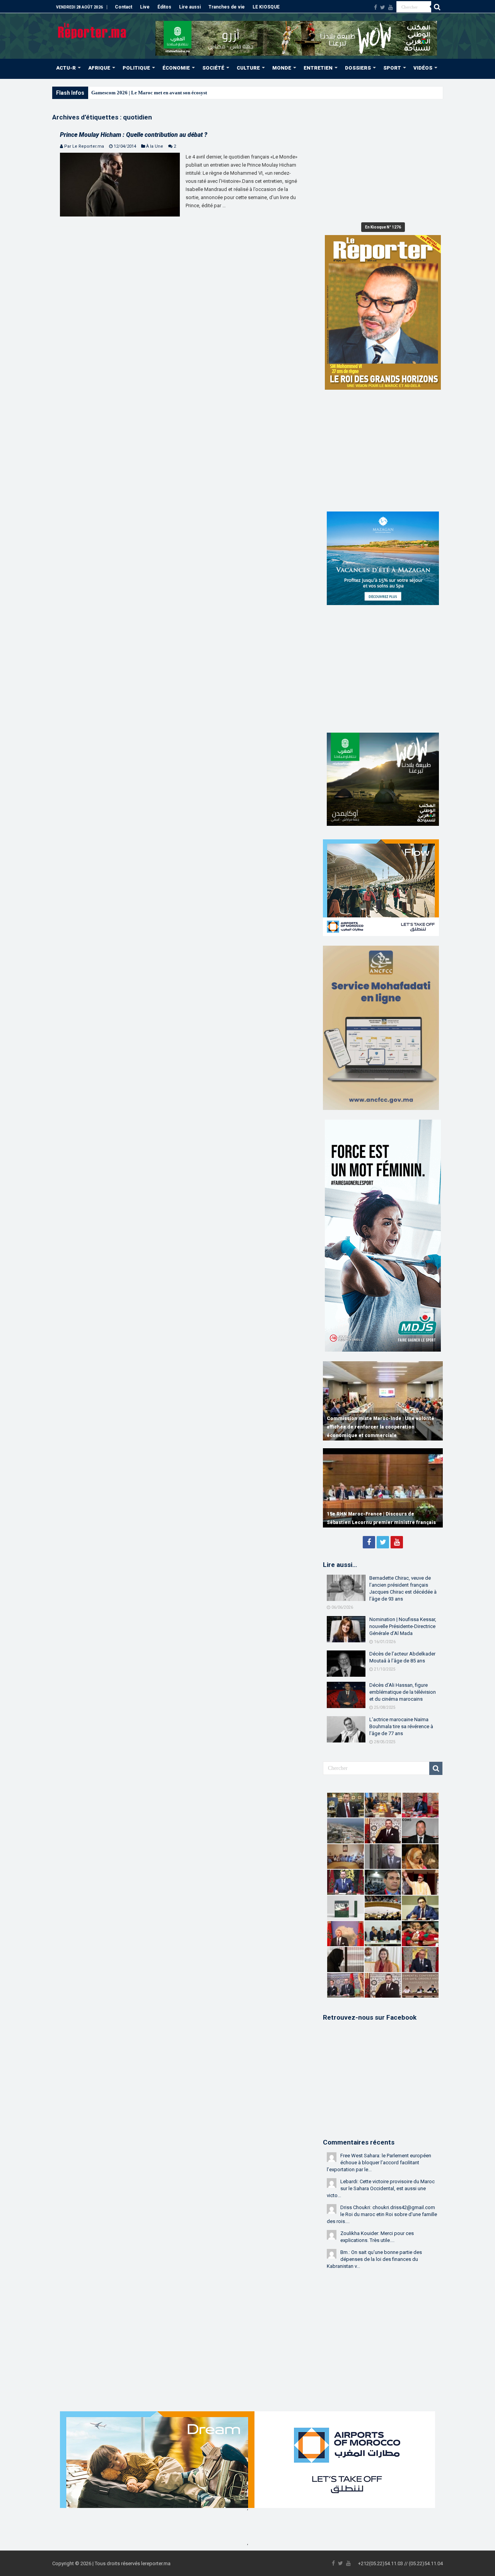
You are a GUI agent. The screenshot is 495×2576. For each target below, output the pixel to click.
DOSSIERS (358, 68)
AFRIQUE (99, 68)
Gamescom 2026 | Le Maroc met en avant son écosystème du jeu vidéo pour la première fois (191, 93)
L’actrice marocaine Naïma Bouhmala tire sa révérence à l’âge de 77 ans (401, 1726)
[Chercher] (437, 7)
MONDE (282, 68)
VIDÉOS (423, 68)
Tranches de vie (227, 7)
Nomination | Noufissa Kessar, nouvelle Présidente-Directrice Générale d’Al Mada (403, 1626)
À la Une (155, 146)
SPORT (392, 68)
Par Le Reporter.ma (84, 146)
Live (145, 7)
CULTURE (248, 68)
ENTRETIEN (318, 68)
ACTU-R (66, 68)
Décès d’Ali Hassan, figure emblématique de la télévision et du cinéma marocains (403, 1692)
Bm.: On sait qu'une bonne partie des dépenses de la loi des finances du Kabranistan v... (374, 2259)
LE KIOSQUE (266, 7)
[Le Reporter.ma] (93, 30)
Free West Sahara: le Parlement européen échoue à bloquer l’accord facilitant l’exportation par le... (379, 2163)
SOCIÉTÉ (213, 68)
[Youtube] (391, 7)
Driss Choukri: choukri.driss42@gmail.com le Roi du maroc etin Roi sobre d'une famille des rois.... (382, 2214)
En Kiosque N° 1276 (383, 227)
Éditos (164, 7)
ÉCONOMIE (176, 68)
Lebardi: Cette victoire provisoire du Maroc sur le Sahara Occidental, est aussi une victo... (381, 2188)
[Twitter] (383, 7)
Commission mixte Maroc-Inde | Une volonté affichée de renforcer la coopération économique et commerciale (381, 1427)
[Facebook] (376, 7)
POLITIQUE (136, 68)
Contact (124, 7)
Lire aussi (190, 7)
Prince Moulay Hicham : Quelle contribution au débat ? (134, 135)
